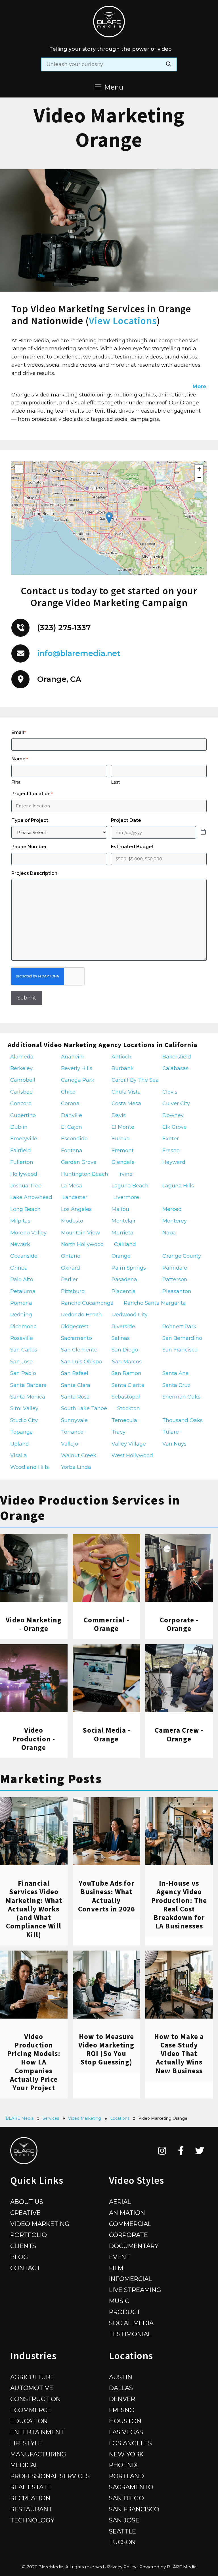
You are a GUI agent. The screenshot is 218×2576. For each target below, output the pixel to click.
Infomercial (130, 2279)
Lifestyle (26, 2443)
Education (29, 2421)
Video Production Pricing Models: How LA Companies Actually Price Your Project (34, 2062)
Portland (126, 2476)
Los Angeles (130, 2443)
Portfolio (29, 2235)
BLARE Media (20, 2118)
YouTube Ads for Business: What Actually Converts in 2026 (106, 1896)
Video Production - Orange (34, 1739)
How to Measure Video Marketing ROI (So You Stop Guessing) (106, 2049)
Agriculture (32, 2377)
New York (126, 2454)
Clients (23, 2246)
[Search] (169, 64)
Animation (127, 2213)
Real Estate (31, 2487)
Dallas (121, 2388)
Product (125, 2312)
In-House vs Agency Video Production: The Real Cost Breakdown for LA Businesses (179, 1905)
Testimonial (130, 2334)
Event (120, 2257)
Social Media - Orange (106, 1734)
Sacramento (131, 2487)
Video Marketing (85, 2118)
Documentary (134, 2246)
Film (116, 2268)
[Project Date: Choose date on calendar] (203, 832)
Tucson (122, 2542)
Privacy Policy (122, 2567)
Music (119, 2301)
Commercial (130, 2224)
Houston (125, 2421)
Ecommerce (31, 2410)
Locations (120, 2118)
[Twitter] (200, 2151)
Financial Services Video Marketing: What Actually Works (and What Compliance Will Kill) (34, 1909)
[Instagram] (162, 2151)
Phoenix (123, 2465)
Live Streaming (135, 2290)
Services (51, 2118)
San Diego (126, 2498)
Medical (24, 2465)
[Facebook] (181, 2151)
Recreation (30, 2498)
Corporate (128, 2235)
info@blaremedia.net (79, 653)
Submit (27, 998)
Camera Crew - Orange (179, 1734)
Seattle (122, 2531)
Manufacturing (38, 2454)
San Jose (124, 2520)
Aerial (120, 2202)
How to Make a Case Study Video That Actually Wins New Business (179, 2054)
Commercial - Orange (106, 1624)
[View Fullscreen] (19, 469)
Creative (25, 2213)
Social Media (131, 2323)
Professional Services (50, 2476)
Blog (19, 2257)
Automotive (32, 2388)
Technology (32, 2520)
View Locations (123, 321)
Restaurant (31, 2509)
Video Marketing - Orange (34, 1624)
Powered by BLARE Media (168, 2567)
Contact (25, 2268)
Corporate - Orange (179, 1624)
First (16, 782)
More (199, 387)
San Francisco (134, 2509)
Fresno (122, 2410)
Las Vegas (126, 2432)
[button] (109, 518)
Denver (122, 2399)
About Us (27, 2202)
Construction (35, 2399)
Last (115, 782)
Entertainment (37, 2432)
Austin (121, 2377)
